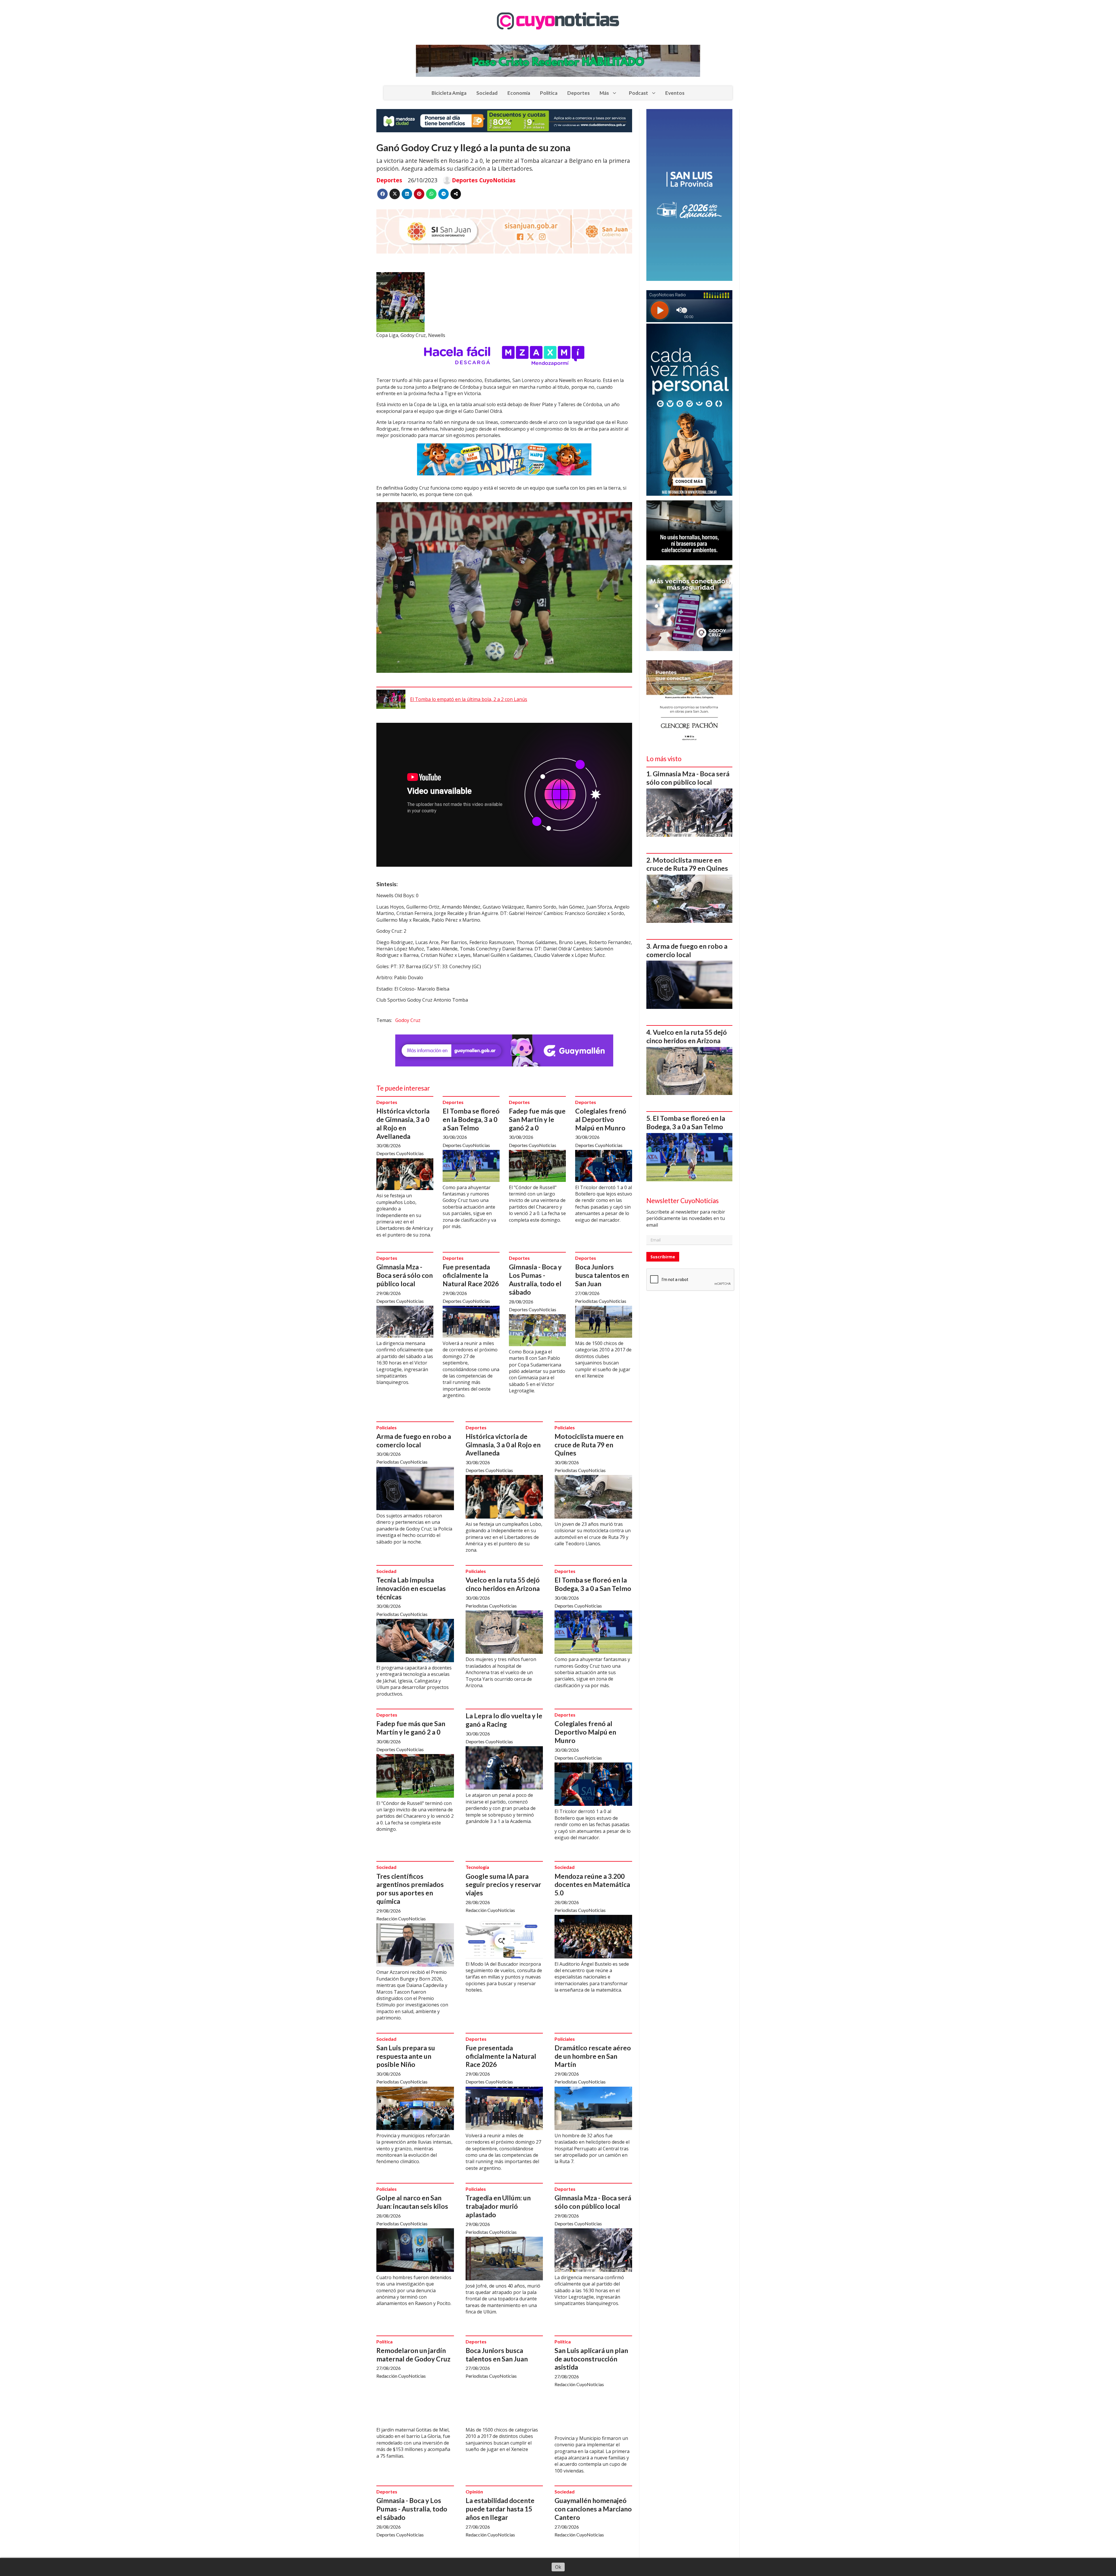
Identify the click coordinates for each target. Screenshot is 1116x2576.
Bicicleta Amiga (449, 93)
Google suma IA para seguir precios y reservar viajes (503, 1885)
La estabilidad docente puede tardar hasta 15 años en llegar (500, 2509)
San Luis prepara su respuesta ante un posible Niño (406, 2056)
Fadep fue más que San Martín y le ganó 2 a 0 (537, 1119)
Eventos (675, 93)
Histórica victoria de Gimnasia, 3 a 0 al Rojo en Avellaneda (403, 1123)
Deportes (578, 93)
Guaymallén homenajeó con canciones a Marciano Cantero (593, 2509)
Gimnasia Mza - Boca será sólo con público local (405, 1275)
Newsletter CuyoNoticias (683, 1201)
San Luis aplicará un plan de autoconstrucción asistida (591, 2359)
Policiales (387, 1427)
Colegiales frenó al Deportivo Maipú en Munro (601, 1119)
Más (604, 93)
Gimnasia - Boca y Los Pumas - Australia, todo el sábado (535, 1279)
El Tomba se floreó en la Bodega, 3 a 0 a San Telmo (471, 1119)
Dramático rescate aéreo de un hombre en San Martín (593, 2056)
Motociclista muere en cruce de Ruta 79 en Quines (589, 1445)
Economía (519, 93)
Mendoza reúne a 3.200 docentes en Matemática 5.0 (592, 1885)
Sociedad (487, 93)
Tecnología (477, 1867)
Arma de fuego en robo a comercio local (414, 1440)
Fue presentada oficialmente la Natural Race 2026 (471, 1275)
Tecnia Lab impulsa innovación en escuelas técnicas (411, 1588)
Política (549, 93)
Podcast (639, 93)
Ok (558, 2567)
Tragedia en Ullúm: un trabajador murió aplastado (498, 2206)
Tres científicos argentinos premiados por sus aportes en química (410, 1889)
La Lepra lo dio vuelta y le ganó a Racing (504, 1720)
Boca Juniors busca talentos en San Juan (602, 1275)
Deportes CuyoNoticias (484, 180)
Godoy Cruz (408, 1020)
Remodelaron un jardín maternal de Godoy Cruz (413, 2355)
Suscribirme (663, 1257)
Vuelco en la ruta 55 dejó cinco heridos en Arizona (503, 1584)
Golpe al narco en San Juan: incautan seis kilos (412, 2202)
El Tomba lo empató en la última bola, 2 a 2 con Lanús (469, 699)
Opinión (474, 2492)
